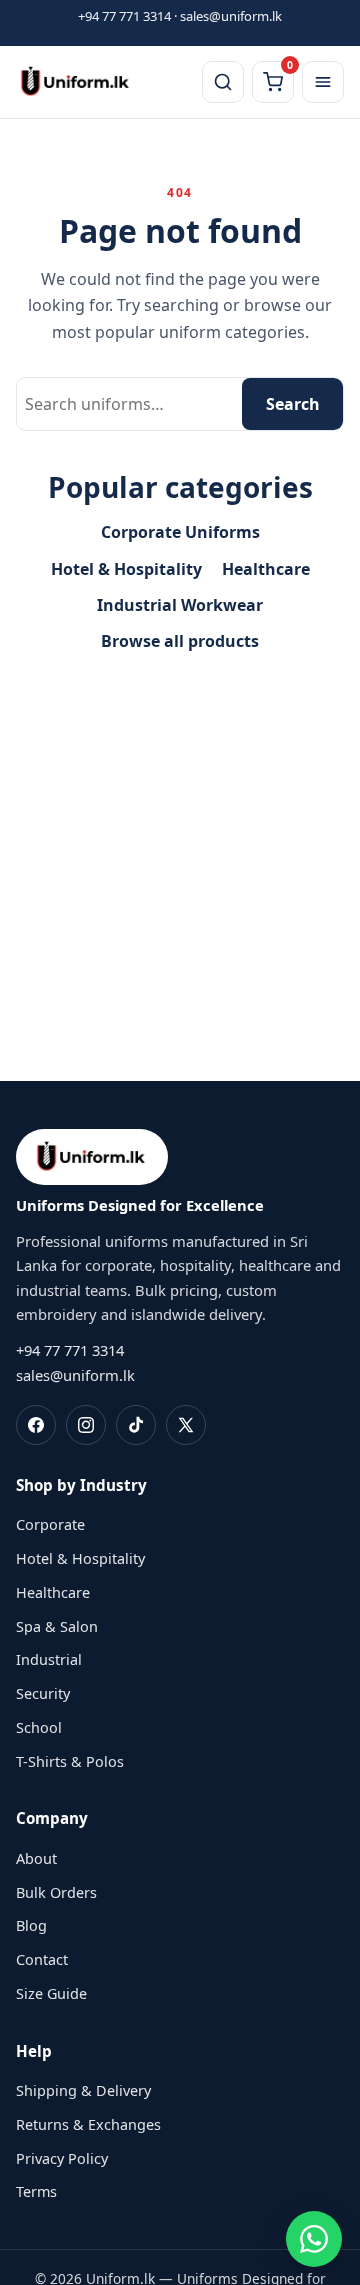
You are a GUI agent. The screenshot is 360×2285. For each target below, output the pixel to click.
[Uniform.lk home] (76, 82)
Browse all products (180, 641)
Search (293, 404)
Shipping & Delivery (83, 2090)
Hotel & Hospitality (126, 569)
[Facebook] (36, 1425)
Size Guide (51, 1993)
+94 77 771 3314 (124, 16)
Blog (31, 1925)
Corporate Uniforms (180, 532)
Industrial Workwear (180, 605)
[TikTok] (136, 1425)
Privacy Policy (62, 2158)
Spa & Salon (57, 1626)
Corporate (50, 1524)
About (36, 1858)
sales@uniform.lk (231, 16)
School (39, 1727)
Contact (42, 1959)
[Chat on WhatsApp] (314, 2239)
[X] (186, 1425)
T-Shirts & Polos (70, 1761)
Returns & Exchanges (88, 2124)
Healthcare (266, 569)
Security (43, 1693)
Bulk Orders (56, 1892)
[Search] (223, 82)
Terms (36, 2191)
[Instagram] (86, 1425)
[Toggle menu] (323, 82)
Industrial (49, 1659)
